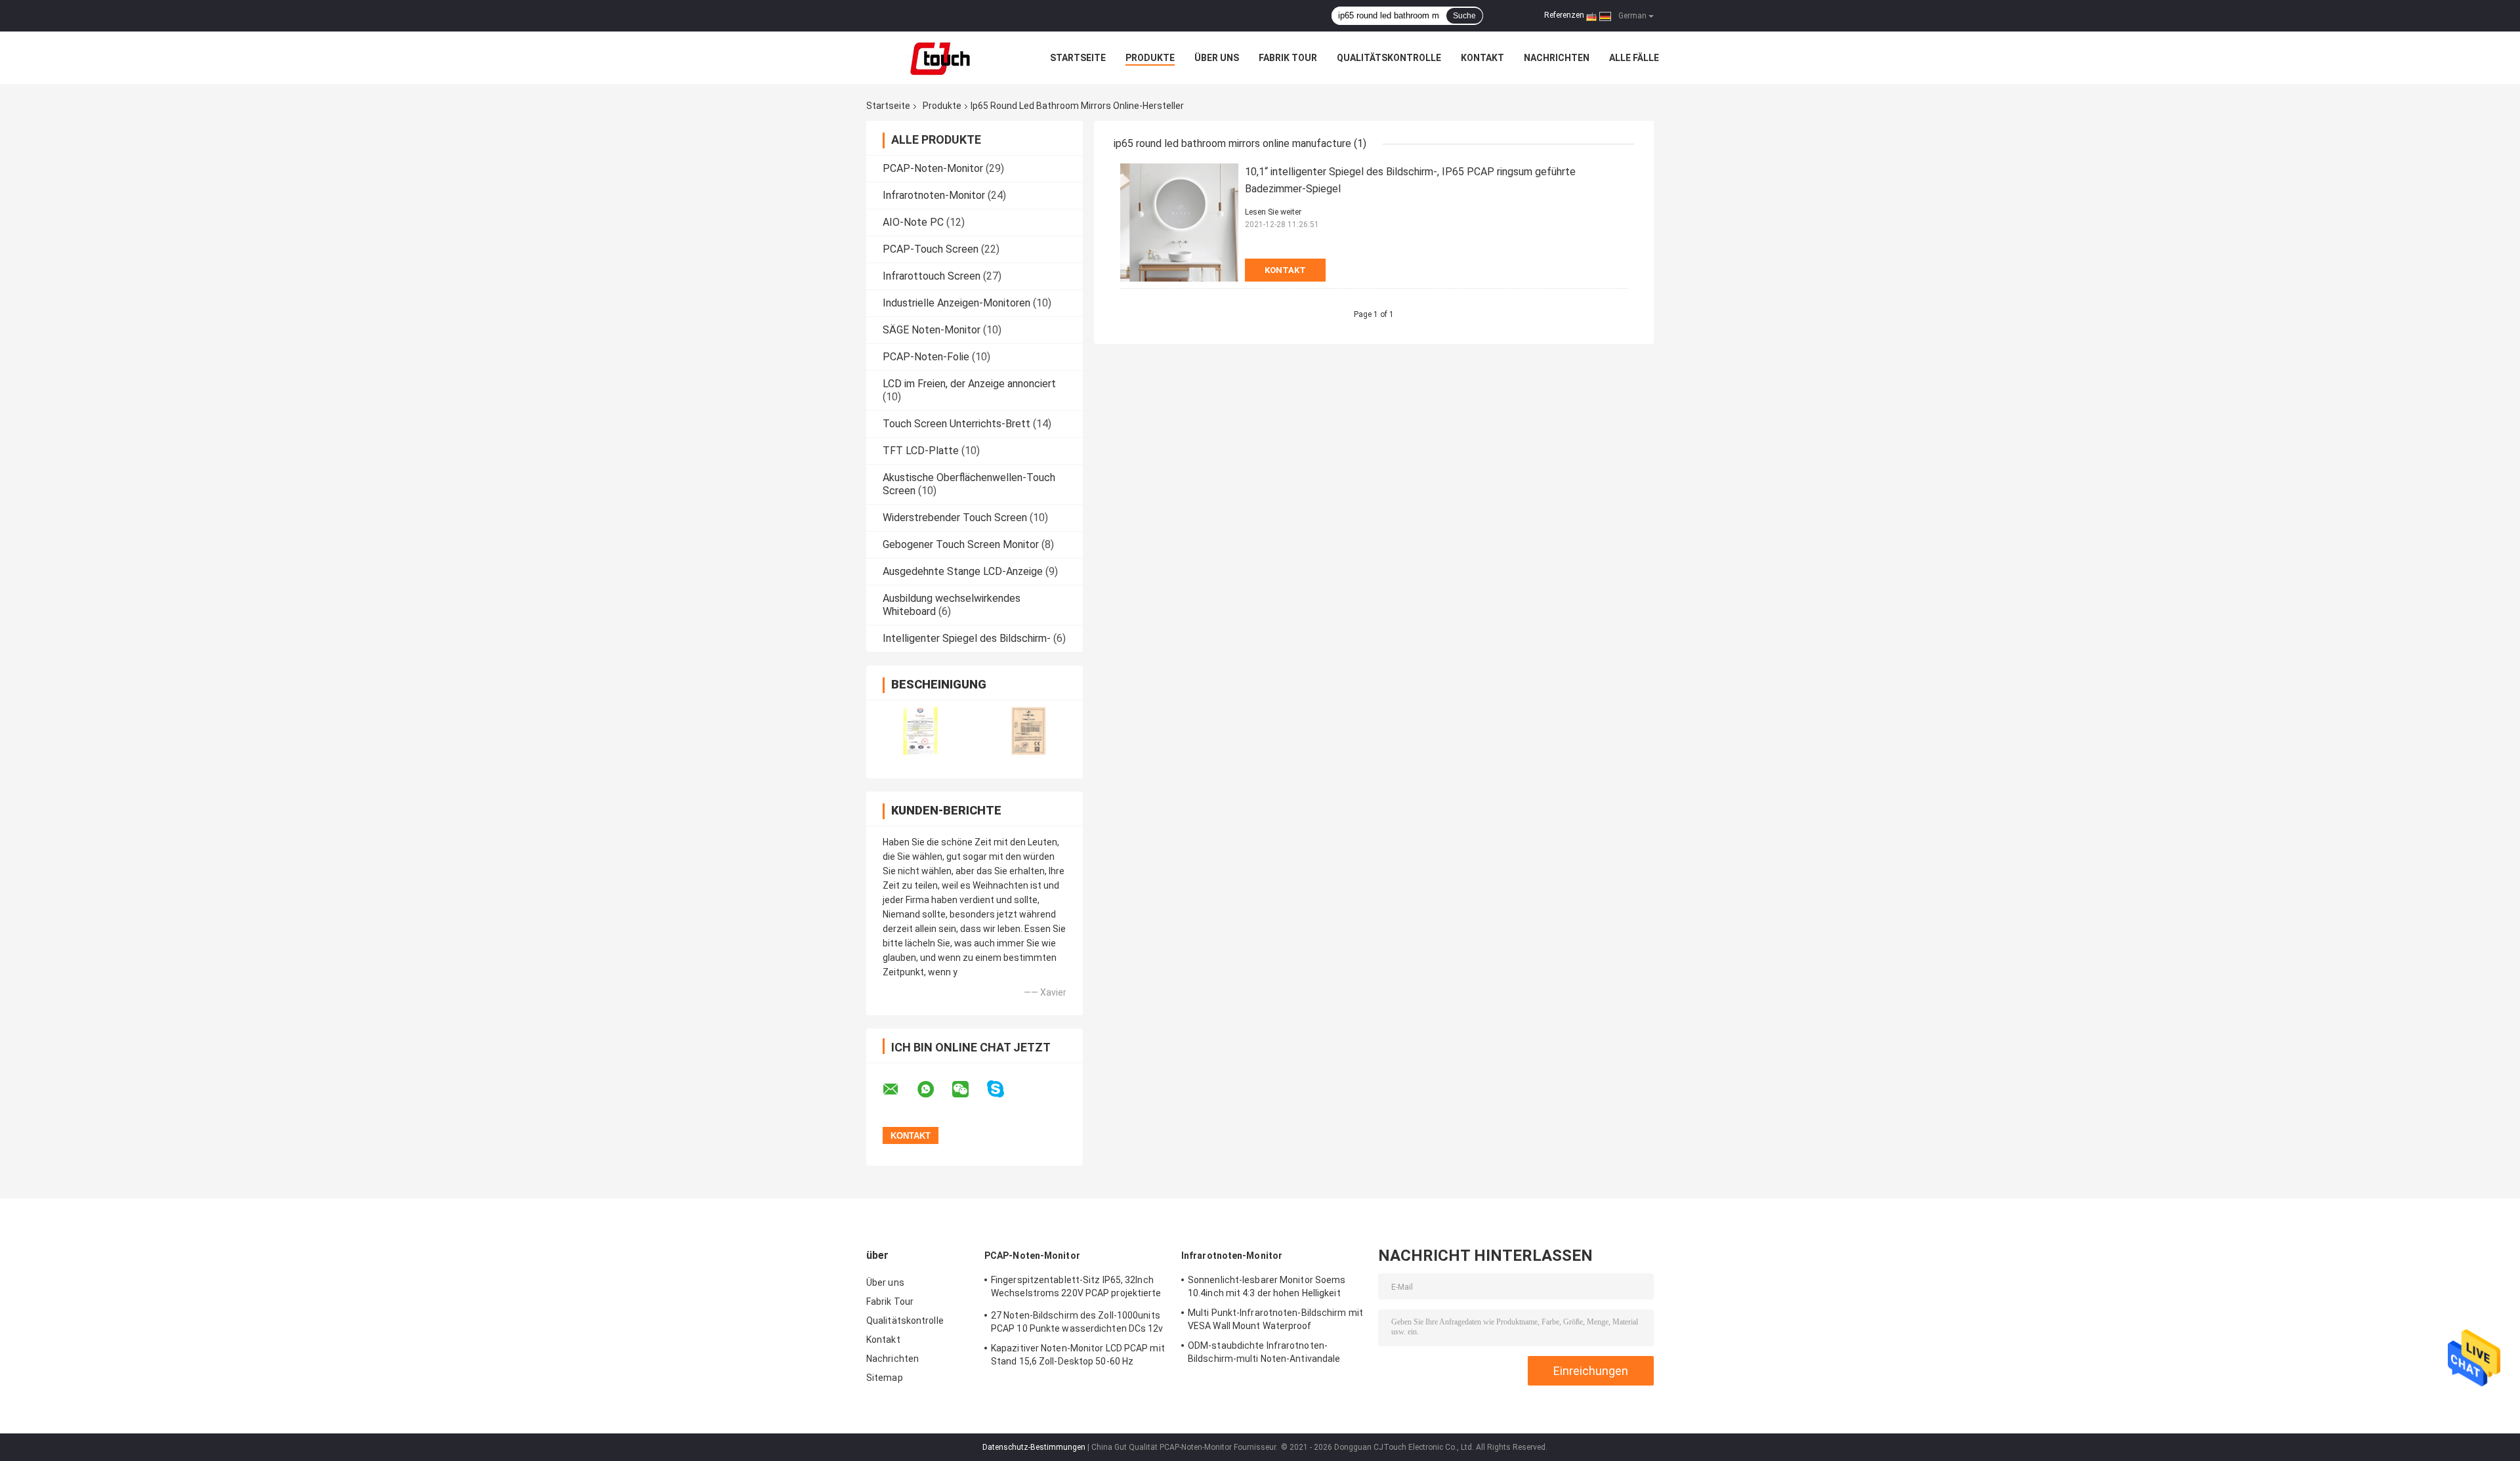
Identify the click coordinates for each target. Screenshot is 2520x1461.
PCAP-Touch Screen (931, 249)
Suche (1464, 16)
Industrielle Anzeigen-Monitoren (956, 303)
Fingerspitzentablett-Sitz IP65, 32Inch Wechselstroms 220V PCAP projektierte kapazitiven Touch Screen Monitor (1076, 1288)
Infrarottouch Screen (932, 276)
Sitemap (885, 1378)
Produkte (1150, 58)
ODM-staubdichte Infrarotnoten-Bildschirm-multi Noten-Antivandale (1264, 1352)
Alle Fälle (1634, 58)
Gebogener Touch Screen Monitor (961, 544)
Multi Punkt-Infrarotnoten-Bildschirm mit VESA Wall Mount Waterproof (1275, 1319)
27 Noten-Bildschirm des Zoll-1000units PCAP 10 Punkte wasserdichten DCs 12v (1077, 1322)
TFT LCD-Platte (921, 451)
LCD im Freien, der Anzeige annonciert (969, 384)
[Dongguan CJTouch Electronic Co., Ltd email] (899, 1090)
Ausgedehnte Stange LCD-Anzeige (963, 571)
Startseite (1078, 58)
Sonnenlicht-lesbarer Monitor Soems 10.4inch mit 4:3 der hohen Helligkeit (1267, 1286)
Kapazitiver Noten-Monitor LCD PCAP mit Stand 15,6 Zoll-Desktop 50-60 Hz (1078, 1355)
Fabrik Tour (1288, 58)
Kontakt (1482, 58)
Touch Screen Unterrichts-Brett (956, 424)
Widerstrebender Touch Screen (955, 518)
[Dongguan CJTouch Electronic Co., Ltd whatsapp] (934, 1090)
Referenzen (1564, 15)
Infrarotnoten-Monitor (934, 195)
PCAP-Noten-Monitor (933, 168)
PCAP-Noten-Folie (926, 357)
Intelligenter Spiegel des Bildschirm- (967, 638)
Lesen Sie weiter (1273, 212)
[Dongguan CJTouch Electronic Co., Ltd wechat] (969, 1090)
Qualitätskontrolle (1389, 58)
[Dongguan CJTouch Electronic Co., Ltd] (938, 58)
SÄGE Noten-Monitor (932, 330)
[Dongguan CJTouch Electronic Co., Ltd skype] (1004, 1089)
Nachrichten (1557, 58)
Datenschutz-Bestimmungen (1034, 1447)
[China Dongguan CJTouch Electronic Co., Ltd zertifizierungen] (920, 731)
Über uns (1217, 58)
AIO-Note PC (913, 222)
